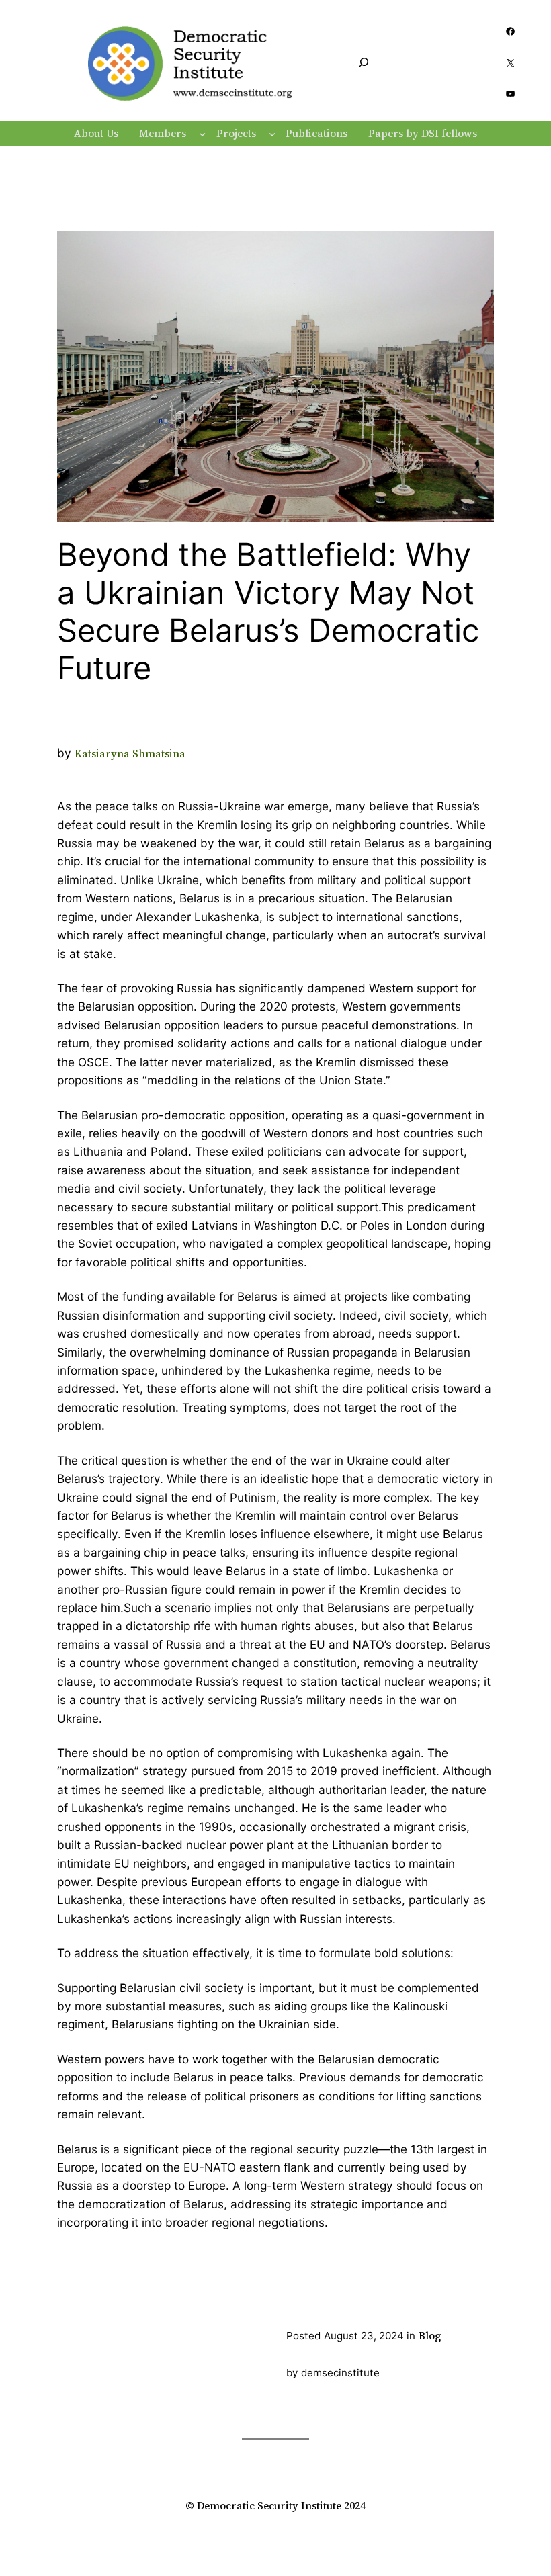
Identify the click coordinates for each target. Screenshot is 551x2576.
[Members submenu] (202, 134)
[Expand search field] (364, 63)
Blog (430, 2336)
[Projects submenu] (272, 134)
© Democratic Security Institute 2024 (275, 2506)
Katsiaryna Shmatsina (130, 754)
